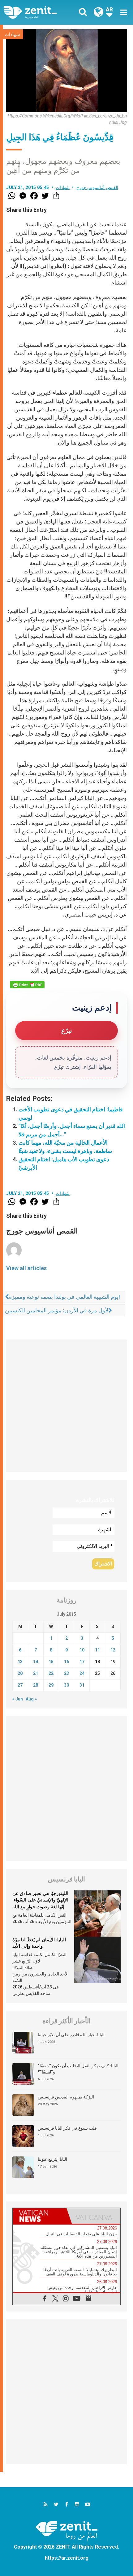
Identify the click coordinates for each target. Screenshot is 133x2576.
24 (82, 1673)
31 (82, 1685)
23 (66, 1673)
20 (20, 1673)
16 (66, 1662)
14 (36, 1662)
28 (36, 1685)
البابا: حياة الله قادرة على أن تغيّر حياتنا (71, 2035)
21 (36, 1673)
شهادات (12, 35)
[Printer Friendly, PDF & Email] (27, 985)
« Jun (18, 1699)
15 (51, 1662)
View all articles (26, 1268)
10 (82, 1650)
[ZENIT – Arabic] (37, 12)
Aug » (31, 1699)
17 (82, 1662)
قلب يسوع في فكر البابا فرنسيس (67, 2128)
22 (51, 1673)
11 (97, 1650)
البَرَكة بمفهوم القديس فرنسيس (66, 2097)
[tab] (40, 2216)
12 (113, 1650)
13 (20, 1662)
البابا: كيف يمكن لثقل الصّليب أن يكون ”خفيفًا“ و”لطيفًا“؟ (78, 2069)
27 (20, 1685)
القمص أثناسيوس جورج (97, 187)
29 (51, 1685)
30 (66, 1685)
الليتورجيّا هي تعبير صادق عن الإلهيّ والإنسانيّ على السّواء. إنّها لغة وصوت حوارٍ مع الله (40, 1900)
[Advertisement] (66, 1406)
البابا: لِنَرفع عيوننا (52, 2159)
